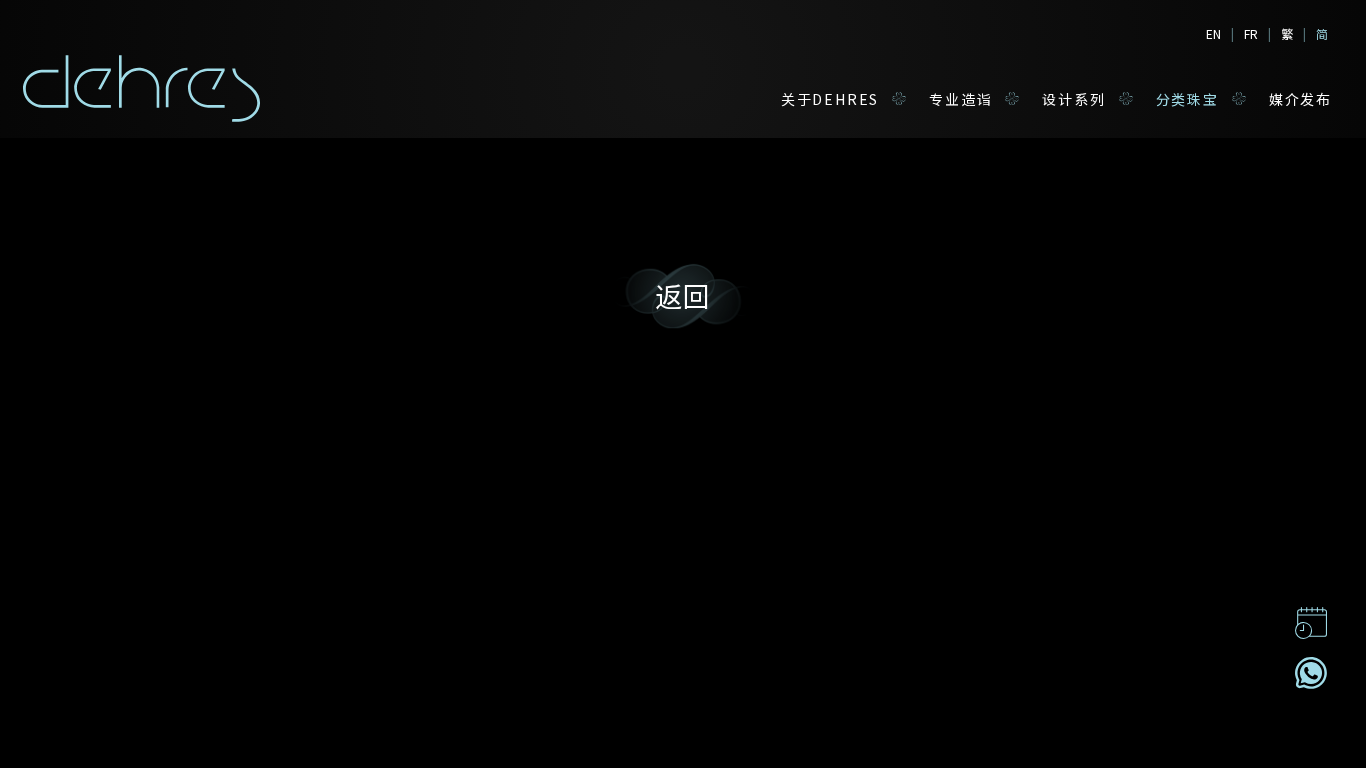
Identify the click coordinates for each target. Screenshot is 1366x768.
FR (1251, 33)
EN (1213, 33)
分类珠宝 (1187, 99)
